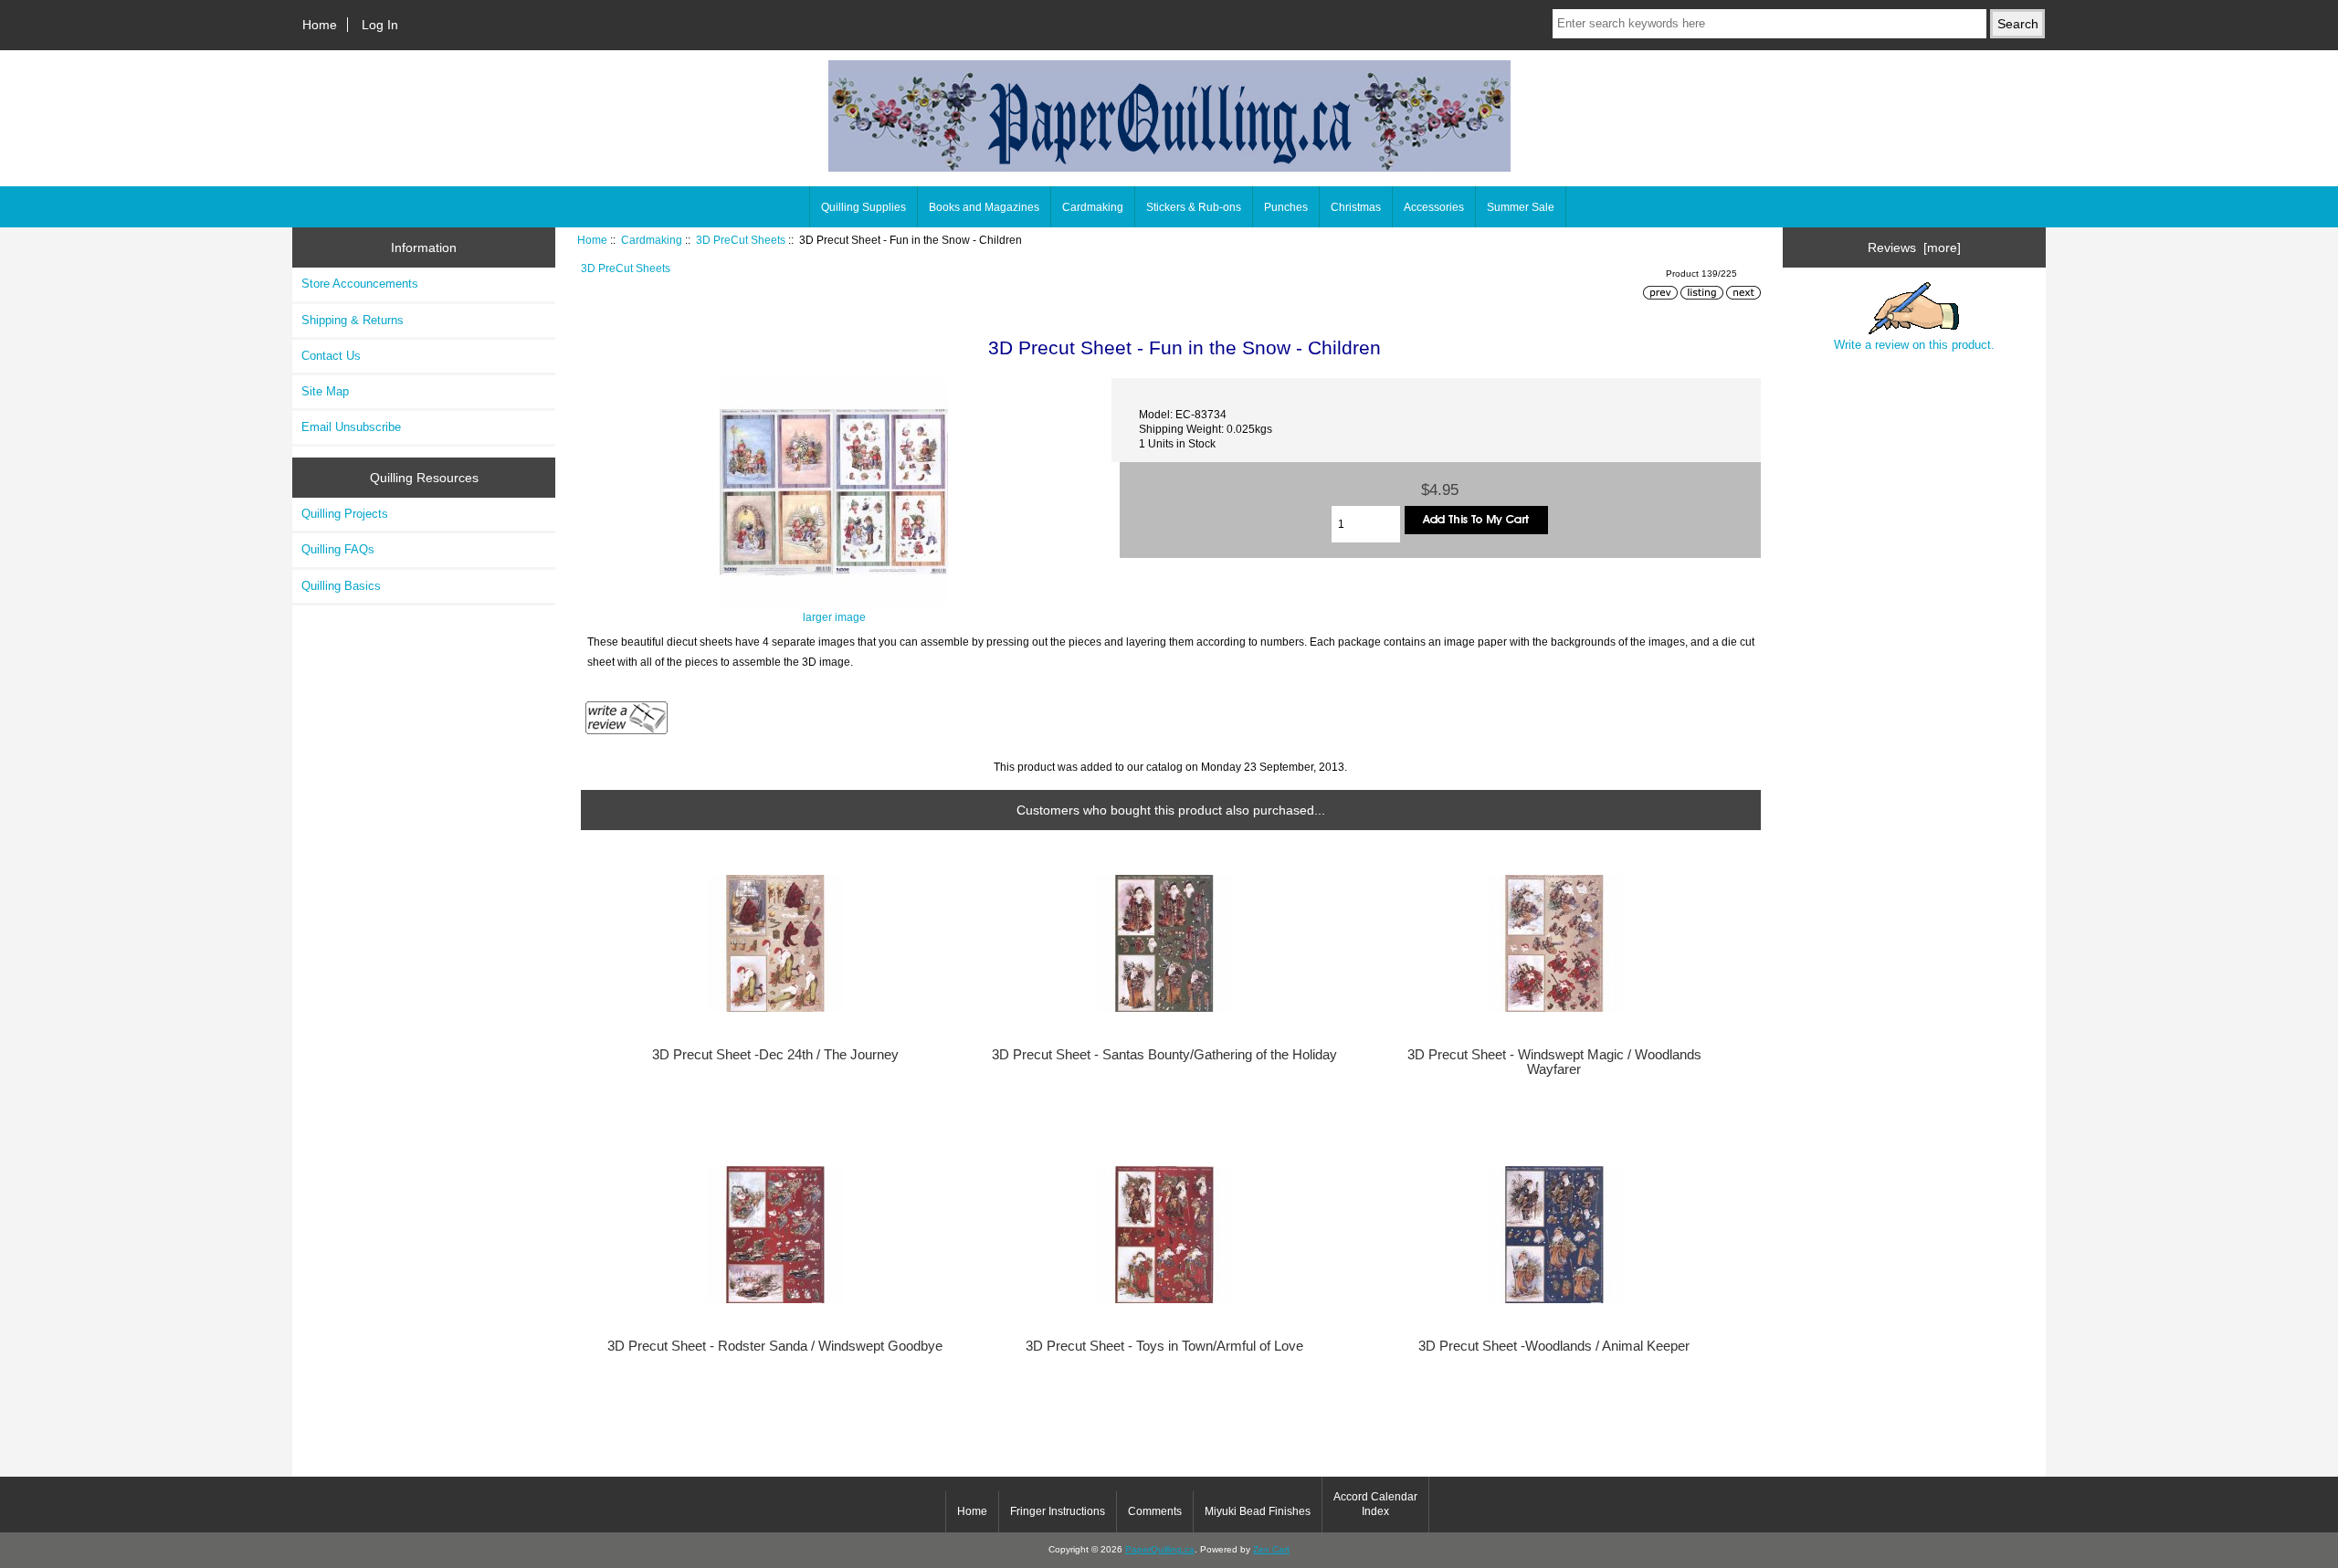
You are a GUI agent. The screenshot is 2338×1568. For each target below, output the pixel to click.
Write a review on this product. (1914, 345)
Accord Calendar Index (1375, 1504)
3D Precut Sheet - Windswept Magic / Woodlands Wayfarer (1554, 1062)
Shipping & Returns (353, 320)
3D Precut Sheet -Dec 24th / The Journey (775, 1055)
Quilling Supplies (864, 207)
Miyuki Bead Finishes (1258, 1511)
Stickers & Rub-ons (1194, 207)
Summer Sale (1521, 207)
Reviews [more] (1914, 247)
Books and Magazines (984, 207)
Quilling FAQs (338, 549)
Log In (380, 25)
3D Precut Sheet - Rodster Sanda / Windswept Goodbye (775, 1346)
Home (320, 25)
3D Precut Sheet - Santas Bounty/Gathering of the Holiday (1164, 1055)
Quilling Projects (345, 514)
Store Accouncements (360, 284)
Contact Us (331, 356)
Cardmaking (652, 240)
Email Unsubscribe (351, 427)
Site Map (325, 391)
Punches (1286, 207)
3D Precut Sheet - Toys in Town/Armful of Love (1164, 1346)
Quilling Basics (341, 586)
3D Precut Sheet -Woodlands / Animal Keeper (1554, 1346)
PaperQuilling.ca (1160, 1549)
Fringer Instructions (1058, 1511)
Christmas (1356, 207)
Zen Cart (1271, 1549)
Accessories (1434, 207)
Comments (1155, 1511)
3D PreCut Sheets (741, 240)
